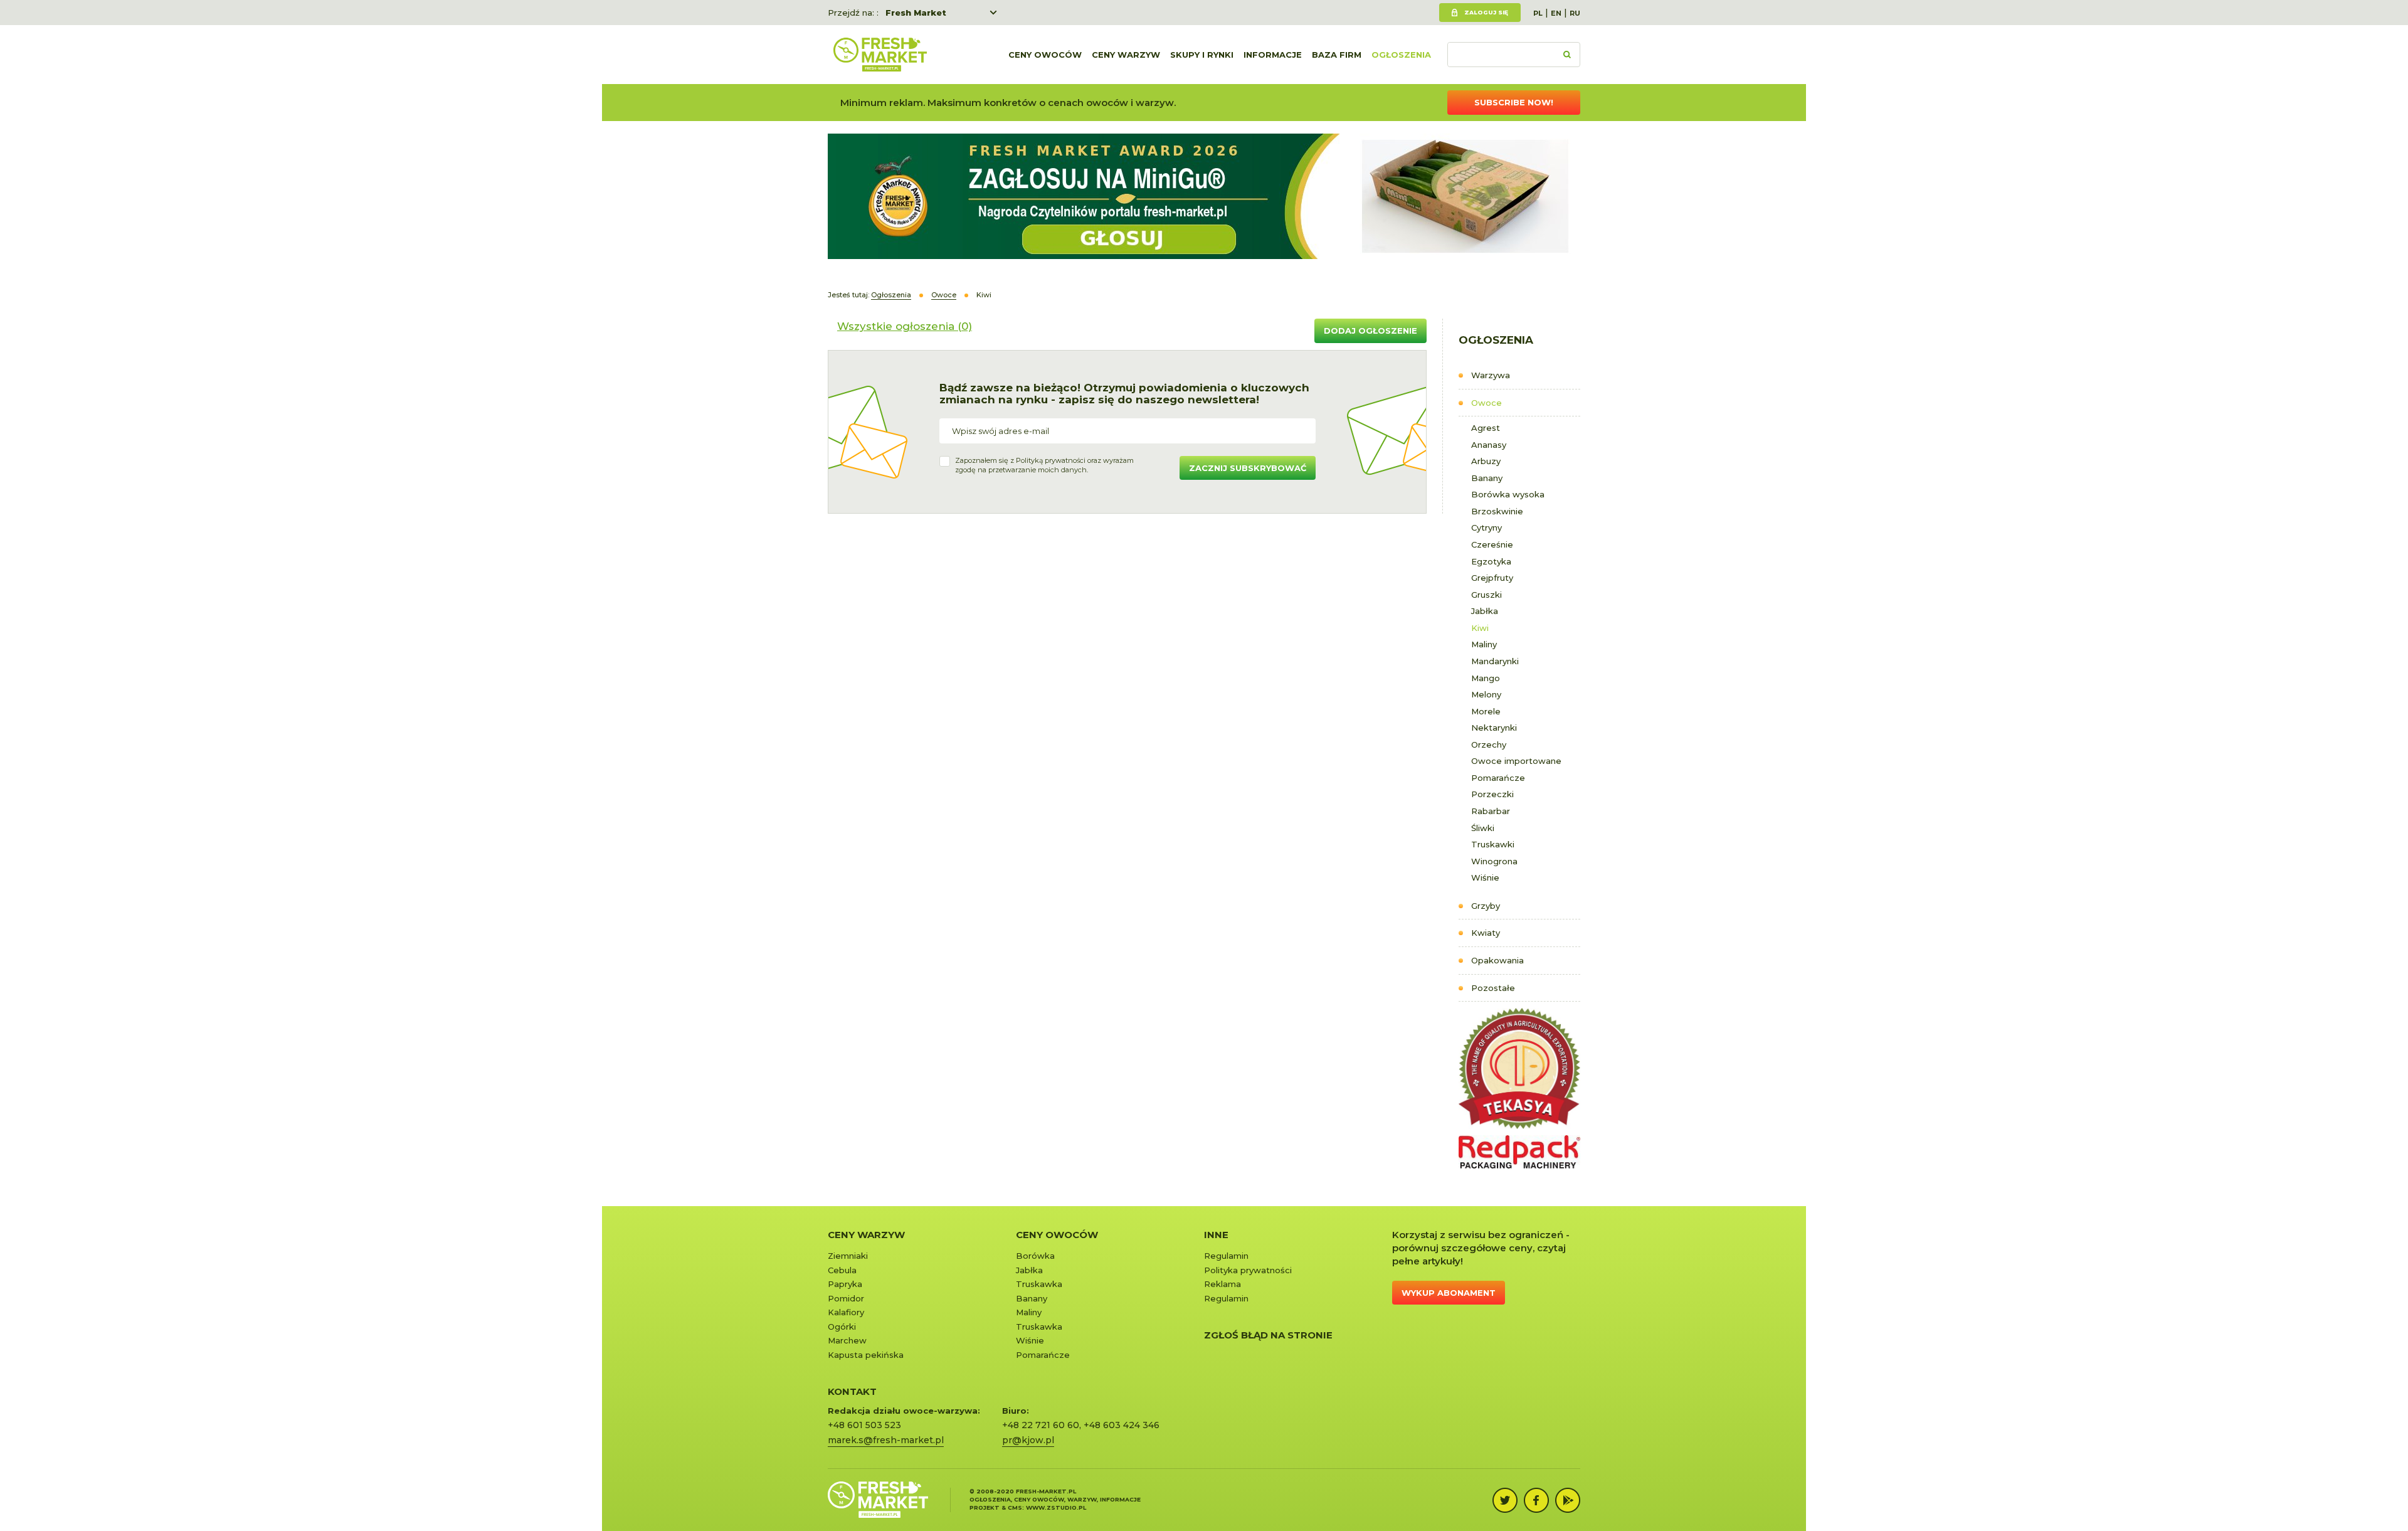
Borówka (1035, 1256)
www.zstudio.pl (1056, 1507)
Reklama (1222, 1284)
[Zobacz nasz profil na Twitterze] (1505, 1500)
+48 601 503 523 (864, 1425)
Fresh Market (916, 13)
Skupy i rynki (1202, 55)
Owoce (1487, 403)
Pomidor (846, 1298)
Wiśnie (1485, 877)
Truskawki (1493, 844)
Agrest (1486, 428)
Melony (1486, 694)
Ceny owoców (1045, 55)
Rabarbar (1491, 811)
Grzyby (1486, 906)
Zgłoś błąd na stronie (1268, 1335)
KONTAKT (852, 1391)
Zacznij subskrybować (1248, 468)
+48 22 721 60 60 (1041, 1425)
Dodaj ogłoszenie (1370, 331)
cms (1015, 1507)
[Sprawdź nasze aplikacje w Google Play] (1568, 1500)
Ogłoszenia (1401, 55)
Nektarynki (1494, 728)
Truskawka (1039, 1284)
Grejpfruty (1492, 578)
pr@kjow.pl (1028, 1440)
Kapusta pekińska (866, 1355)
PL (1538, 13)
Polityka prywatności (1248, 1270)
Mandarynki (1495, 661)
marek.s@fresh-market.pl (886, 1440)
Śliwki (1483, 828)
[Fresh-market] (880, 55)
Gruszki (1487, 595)
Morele (1486, 711)
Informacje (1273, 55)
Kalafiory (846, 1312)
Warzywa (1491, 375)
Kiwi (1480, 628)
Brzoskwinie (1497, 511)
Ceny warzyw (1126, 55)
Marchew (847, 1340)
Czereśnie (1492, 544)
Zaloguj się (1486, 12)
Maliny (1484, 644)
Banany (1487, 478)
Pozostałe (1493, 988)
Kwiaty (1486, 933)
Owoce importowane (1516, 761)
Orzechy (1489, 744)
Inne (1216, 1235)
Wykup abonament (1449, 1293)
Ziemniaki (848, 1256)
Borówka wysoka (1508, 494)
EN (1556, 13)
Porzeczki (1492, 794)
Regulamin (1226, 1256)
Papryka (845, 1284)
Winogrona (1494, 861)
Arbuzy (1486, 461)
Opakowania (1497, 960)
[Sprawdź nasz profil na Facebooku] (1536, 1500)
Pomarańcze (1498, 778)
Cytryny (1487, 527)
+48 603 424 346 (1122, 1425)
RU (1575, 13)
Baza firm (1337, 55)
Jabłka (1485, 611)
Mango (1486, 678)
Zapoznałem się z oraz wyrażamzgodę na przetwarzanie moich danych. (1044, 465)
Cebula (842, 1270)
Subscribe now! (1514, 102)
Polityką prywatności (1051, 460)
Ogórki (842, 1327)
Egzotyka (1491, 561)
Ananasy (1489, 445)
